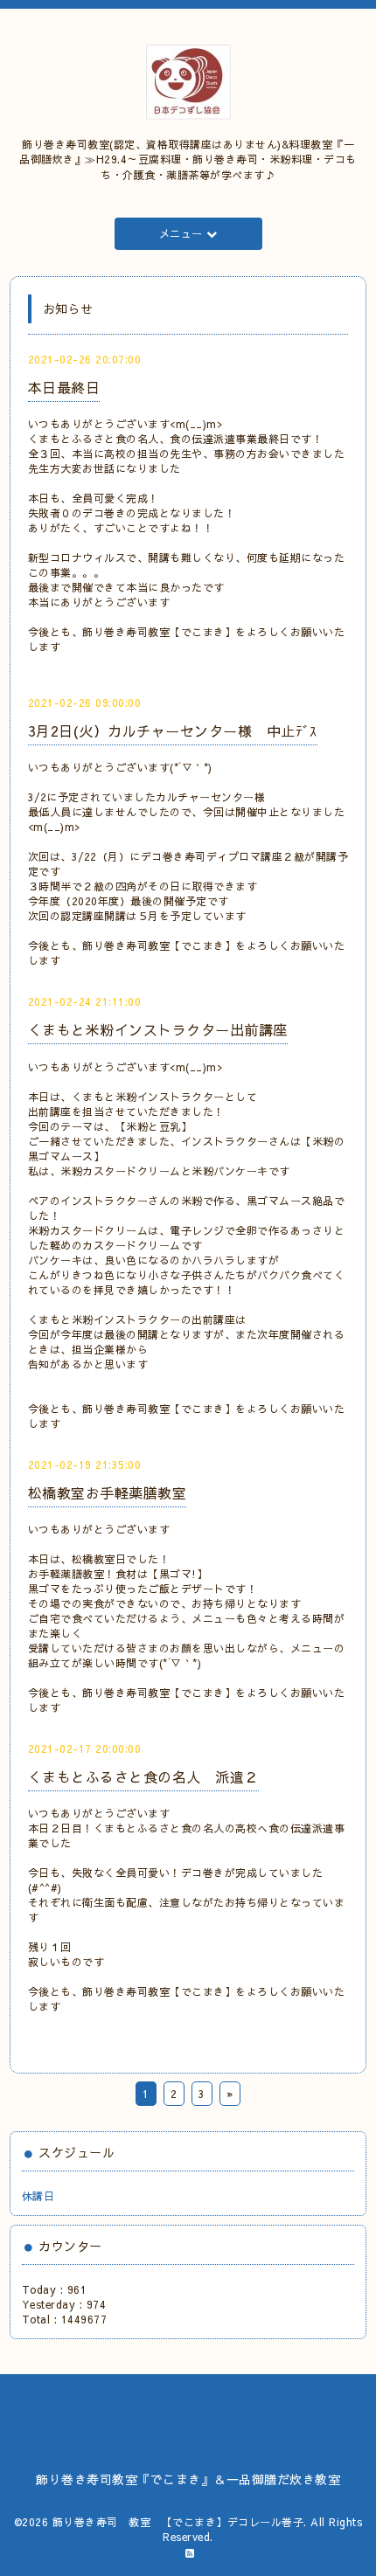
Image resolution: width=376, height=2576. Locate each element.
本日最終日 (64, 387)
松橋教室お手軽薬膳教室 (108, 1492)
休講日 (38, 2196)
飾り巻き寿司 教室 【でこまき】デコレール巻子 (178, 2522)
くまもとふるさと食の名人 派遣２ (143, 1776)
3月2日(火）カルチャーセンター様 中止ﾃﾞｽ (173, 731)
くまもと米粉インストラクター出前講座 (158, 1029)
